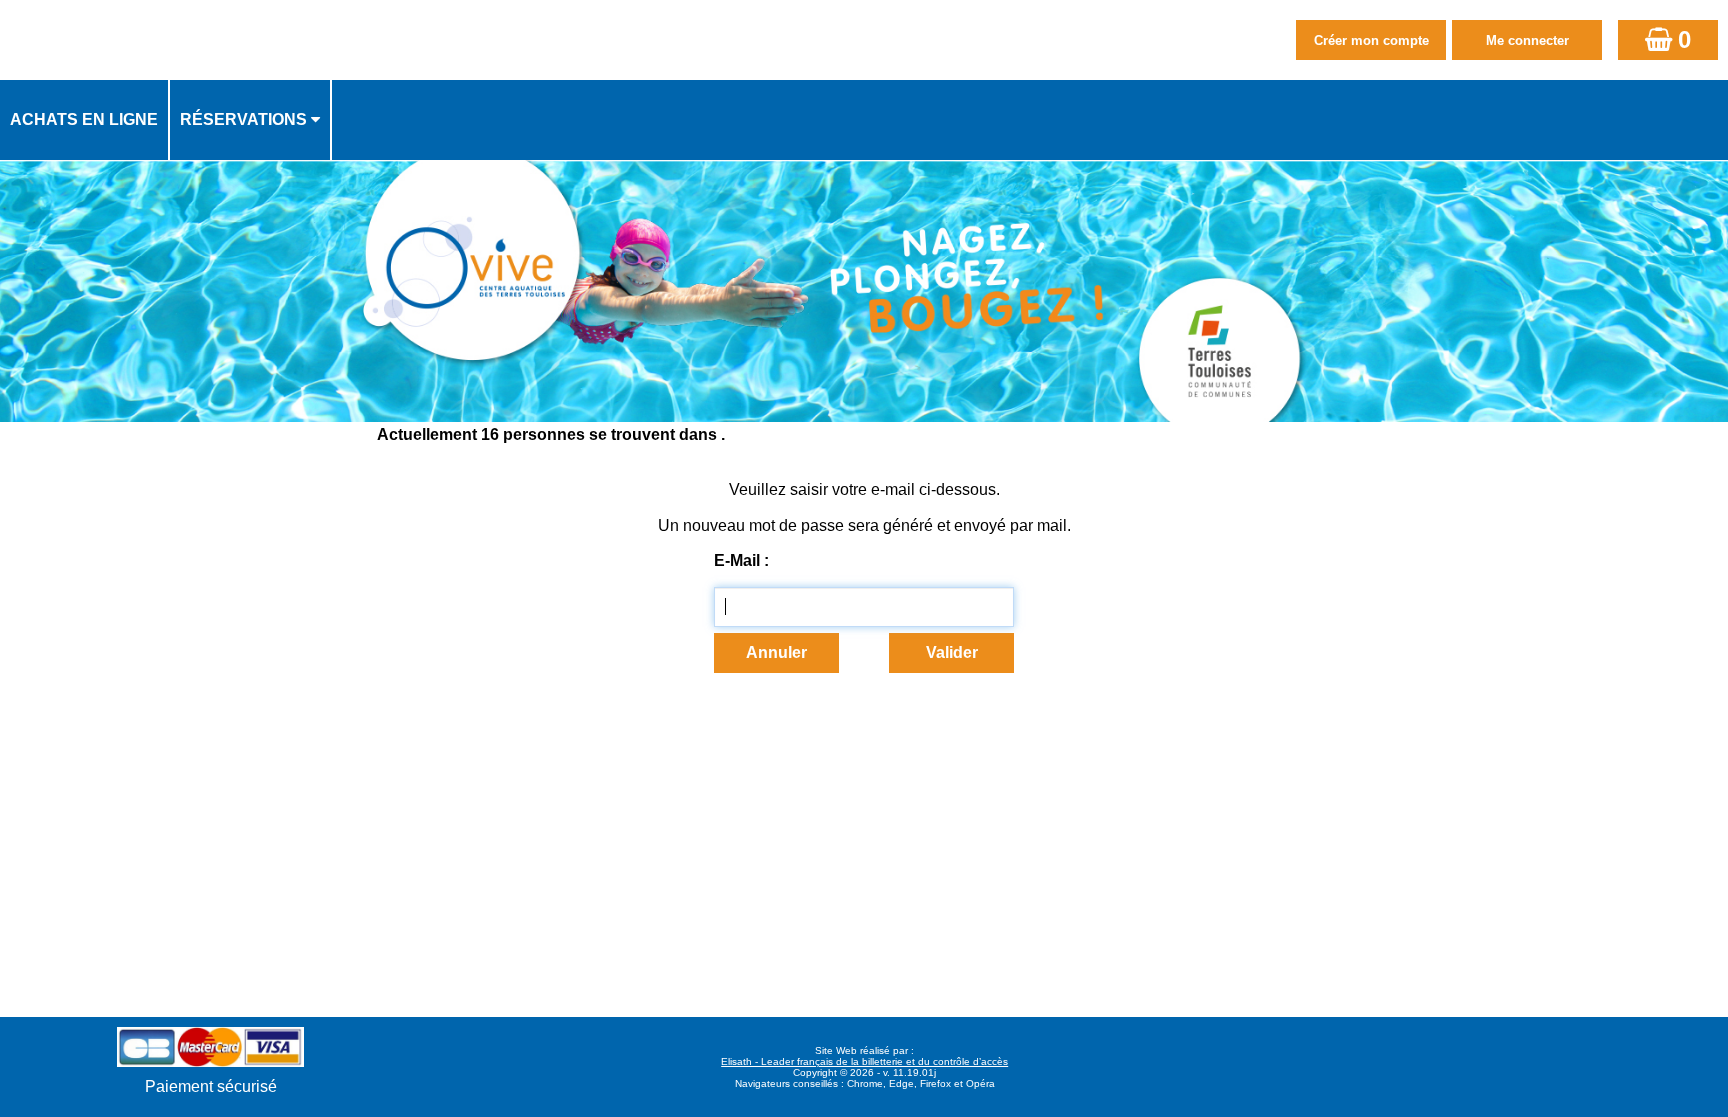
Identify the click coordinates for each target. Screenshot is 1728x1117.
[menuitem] (85, 120)
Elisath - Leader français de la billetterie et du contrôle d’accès (864, 1061)
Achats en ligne (84, 119)
